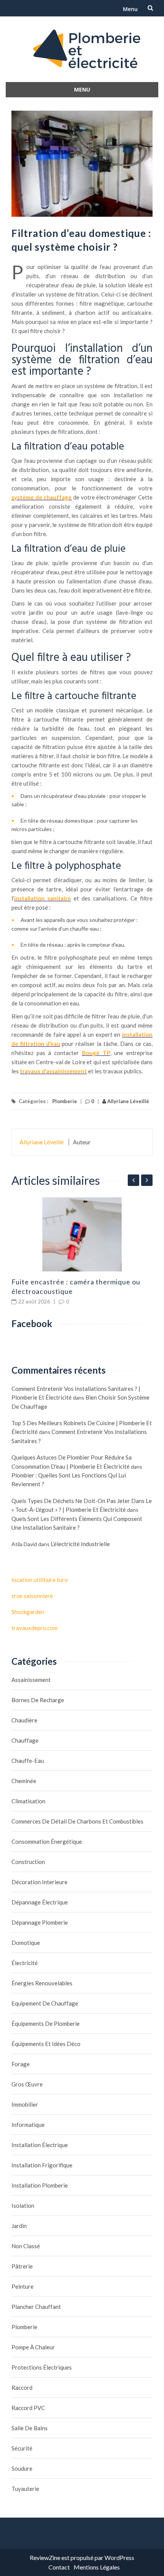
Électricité (25, 1963)
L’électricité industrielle (80, 1544)
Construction (28, 1862)
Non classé (26, 2246)
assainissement (31, 1680)
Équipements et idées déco (46, 2044)
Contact (59, 2567)
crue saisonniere (32, 1596)
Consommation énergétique (47, 1841)
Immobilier (25, 2104)
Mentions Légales (97, 2567)
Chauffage (25, 1740)
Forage (21, 2064)
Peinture (23, 2286)
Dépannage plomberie (40, 1922)
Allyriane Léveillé (128, 1101)
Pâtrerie (22, 2266)
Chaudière (24, 1720)
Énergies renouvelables (42, 1983)
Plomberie (65, 1101)
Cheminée (24, 1781)
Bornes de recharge (38, 1700)
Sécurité (22, 2448)
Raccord (22, 2388)
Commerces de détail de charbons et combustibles (77, 1821)
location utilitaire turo (40, 1580)
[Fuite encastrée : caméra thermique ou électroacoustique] (82, 1234)
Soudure (22, 2468)
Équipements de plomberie (46, 2023)
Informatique (28, 2125)
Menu (130, 9)
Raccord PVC (28, 2408)
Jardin (19, 2226)
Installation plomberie (40, 2185)
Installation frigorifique (42, 2165)
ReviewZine (45, 2557)
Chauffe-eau (28, 1761)
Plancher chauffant (36, 2307)
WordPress (119, 2557)
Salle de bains (30, 2428)
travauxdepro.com (35, 1628)
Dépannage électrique (40, 1902)
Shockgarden (28, 1612)
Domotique (26, 1943)
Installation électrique (40, 2145)
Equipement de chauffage (45, 2003)
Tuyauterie (25, 2489)
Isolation (23, 2205)
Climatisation (28, 1801)
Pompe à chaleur (33, 2347)
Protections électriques (42, 2367)
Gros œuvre (27, 2084)
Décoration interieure (39, 1882)
